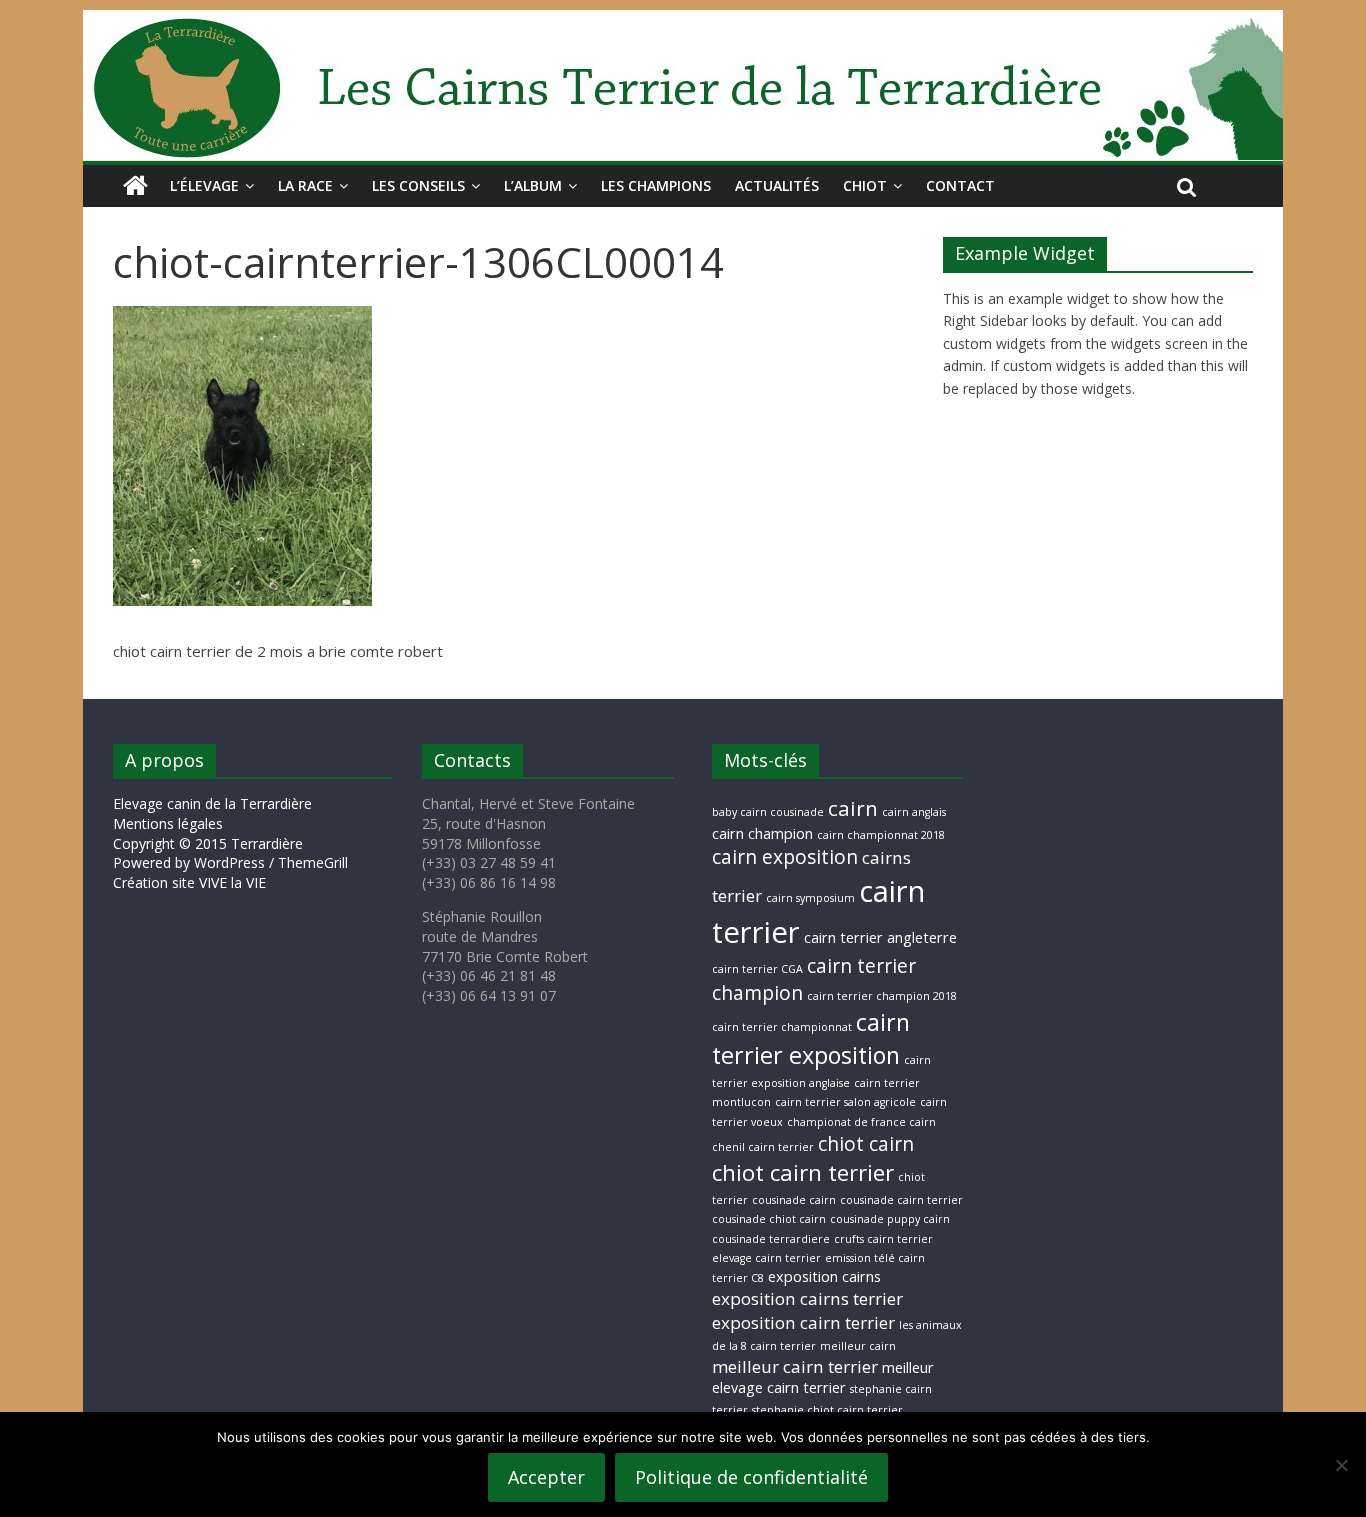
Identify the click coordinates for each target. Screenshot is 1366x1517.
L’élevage (204, 185)
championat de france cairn (861, 1122)
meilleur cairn (858, 1346)
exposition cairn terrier (803, 1322)
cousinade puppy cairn (890, 1219)
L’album (533, 185)
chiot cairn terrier (803, 1172)
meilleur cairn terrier (795, 1366)
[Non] (1341, 1465)
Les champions (656, 185)
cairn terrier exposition (811, 1038)
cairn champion (762, 833)
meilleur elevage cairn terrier (823, 1378)
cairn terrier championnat (782, 1027)
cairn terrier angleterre (880, 937)
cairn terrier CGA (757, 969)
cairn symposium (810, 898)
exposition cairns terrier (807, 1298)
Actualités (777, 185)
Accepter (546, 1477)
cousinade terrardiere (771, 1239)
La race (305, 185)
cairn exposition (785, 857)
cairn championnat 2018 (881, 835)
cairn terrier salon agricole (845, 1102)
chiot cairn (866, 1144)
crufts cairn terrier (883, 1239)
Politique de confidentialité (751, 1477)
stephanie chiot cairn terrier (827, 1410)
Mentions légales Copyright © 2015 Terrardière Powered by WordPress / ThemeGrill (230, 843)
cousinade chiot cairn (769, 1219)
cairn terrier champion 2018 (882, 996)
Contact (960, 185)
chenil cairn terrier (763, 1147)
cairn (853, 808)
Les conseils (418, 185)
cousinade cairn (794, 1200)
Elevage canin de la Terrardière (212, 803)
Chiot (865, 185)
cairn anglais (914, 812)
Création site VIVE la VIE (189, 882)
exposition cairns (824, 1276)
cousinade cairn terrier (901, 1200)
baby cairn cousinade (768, 812)
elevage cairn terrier (766, 1258)
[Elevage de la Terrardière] (135, 186)
